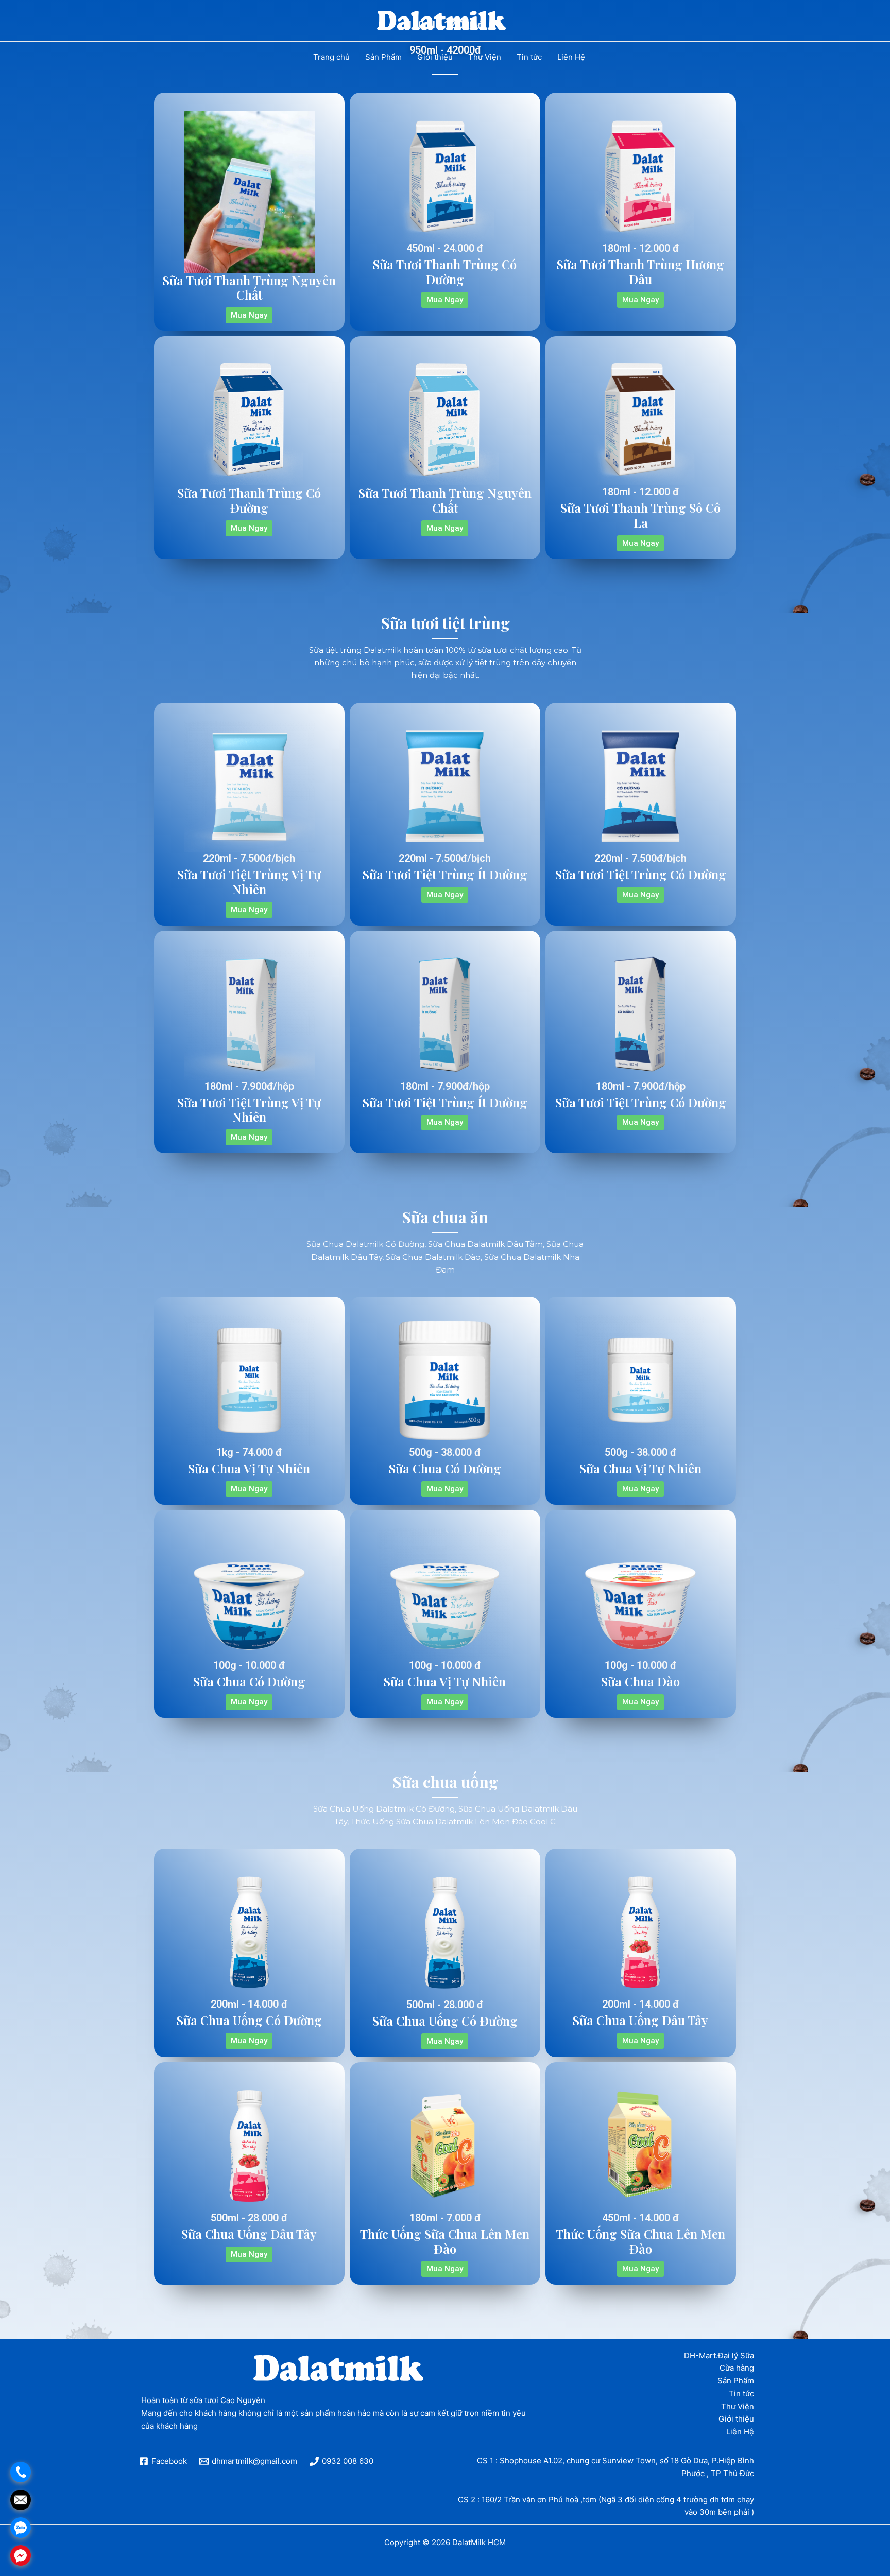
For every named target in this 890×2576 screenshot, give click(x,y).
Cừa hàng (737, 2368)
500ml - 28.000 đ (445, 2005)
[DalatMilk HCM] (441, 20)
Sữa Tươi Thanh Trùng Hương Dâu (640, 272)
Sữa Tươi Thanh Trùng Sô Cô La (640, 515)
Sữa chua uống (445, 1782)
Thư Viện (738, 2406)
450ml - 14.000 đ (640, 2218)
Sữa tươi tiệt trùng (445, 623)
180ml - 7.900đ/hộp (249, 1086)
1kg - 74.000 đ (249, 1452)
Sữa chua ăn (445, 1217)
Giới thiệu (736, 2419)
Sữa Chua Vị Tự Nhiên (249, 1468)
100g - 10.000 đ (249, 1665)
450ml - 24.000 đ (445, 248)
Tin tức (741, 2394)
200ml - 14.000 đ (249, 2004)
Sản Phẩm (736, 2381)
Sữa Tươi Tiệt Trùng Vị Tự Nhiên (249, 882)
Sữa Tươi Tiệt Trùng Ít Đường (445, 874)
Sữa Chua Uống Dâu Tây (640, 2020)
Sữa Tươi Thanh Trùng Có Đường (445, 272)
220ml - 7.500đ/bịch (249, 858)
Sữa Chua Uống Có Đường (249, 2020)
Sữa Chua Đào (640, 1681)
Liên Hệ (740, 2432)
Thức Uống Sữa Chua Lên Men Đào (445, 2241)
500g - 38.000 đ (445, 1452)
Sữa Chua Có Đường (445, 1468)
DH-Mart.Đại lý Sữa (719, 2355)
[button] (249, 315)
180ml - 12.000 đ (640, 248)
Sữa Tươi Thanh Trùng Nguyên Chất (249, 288)
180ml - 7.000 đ (445, 2218)
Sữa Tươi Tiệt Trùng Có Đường (641, 874)
